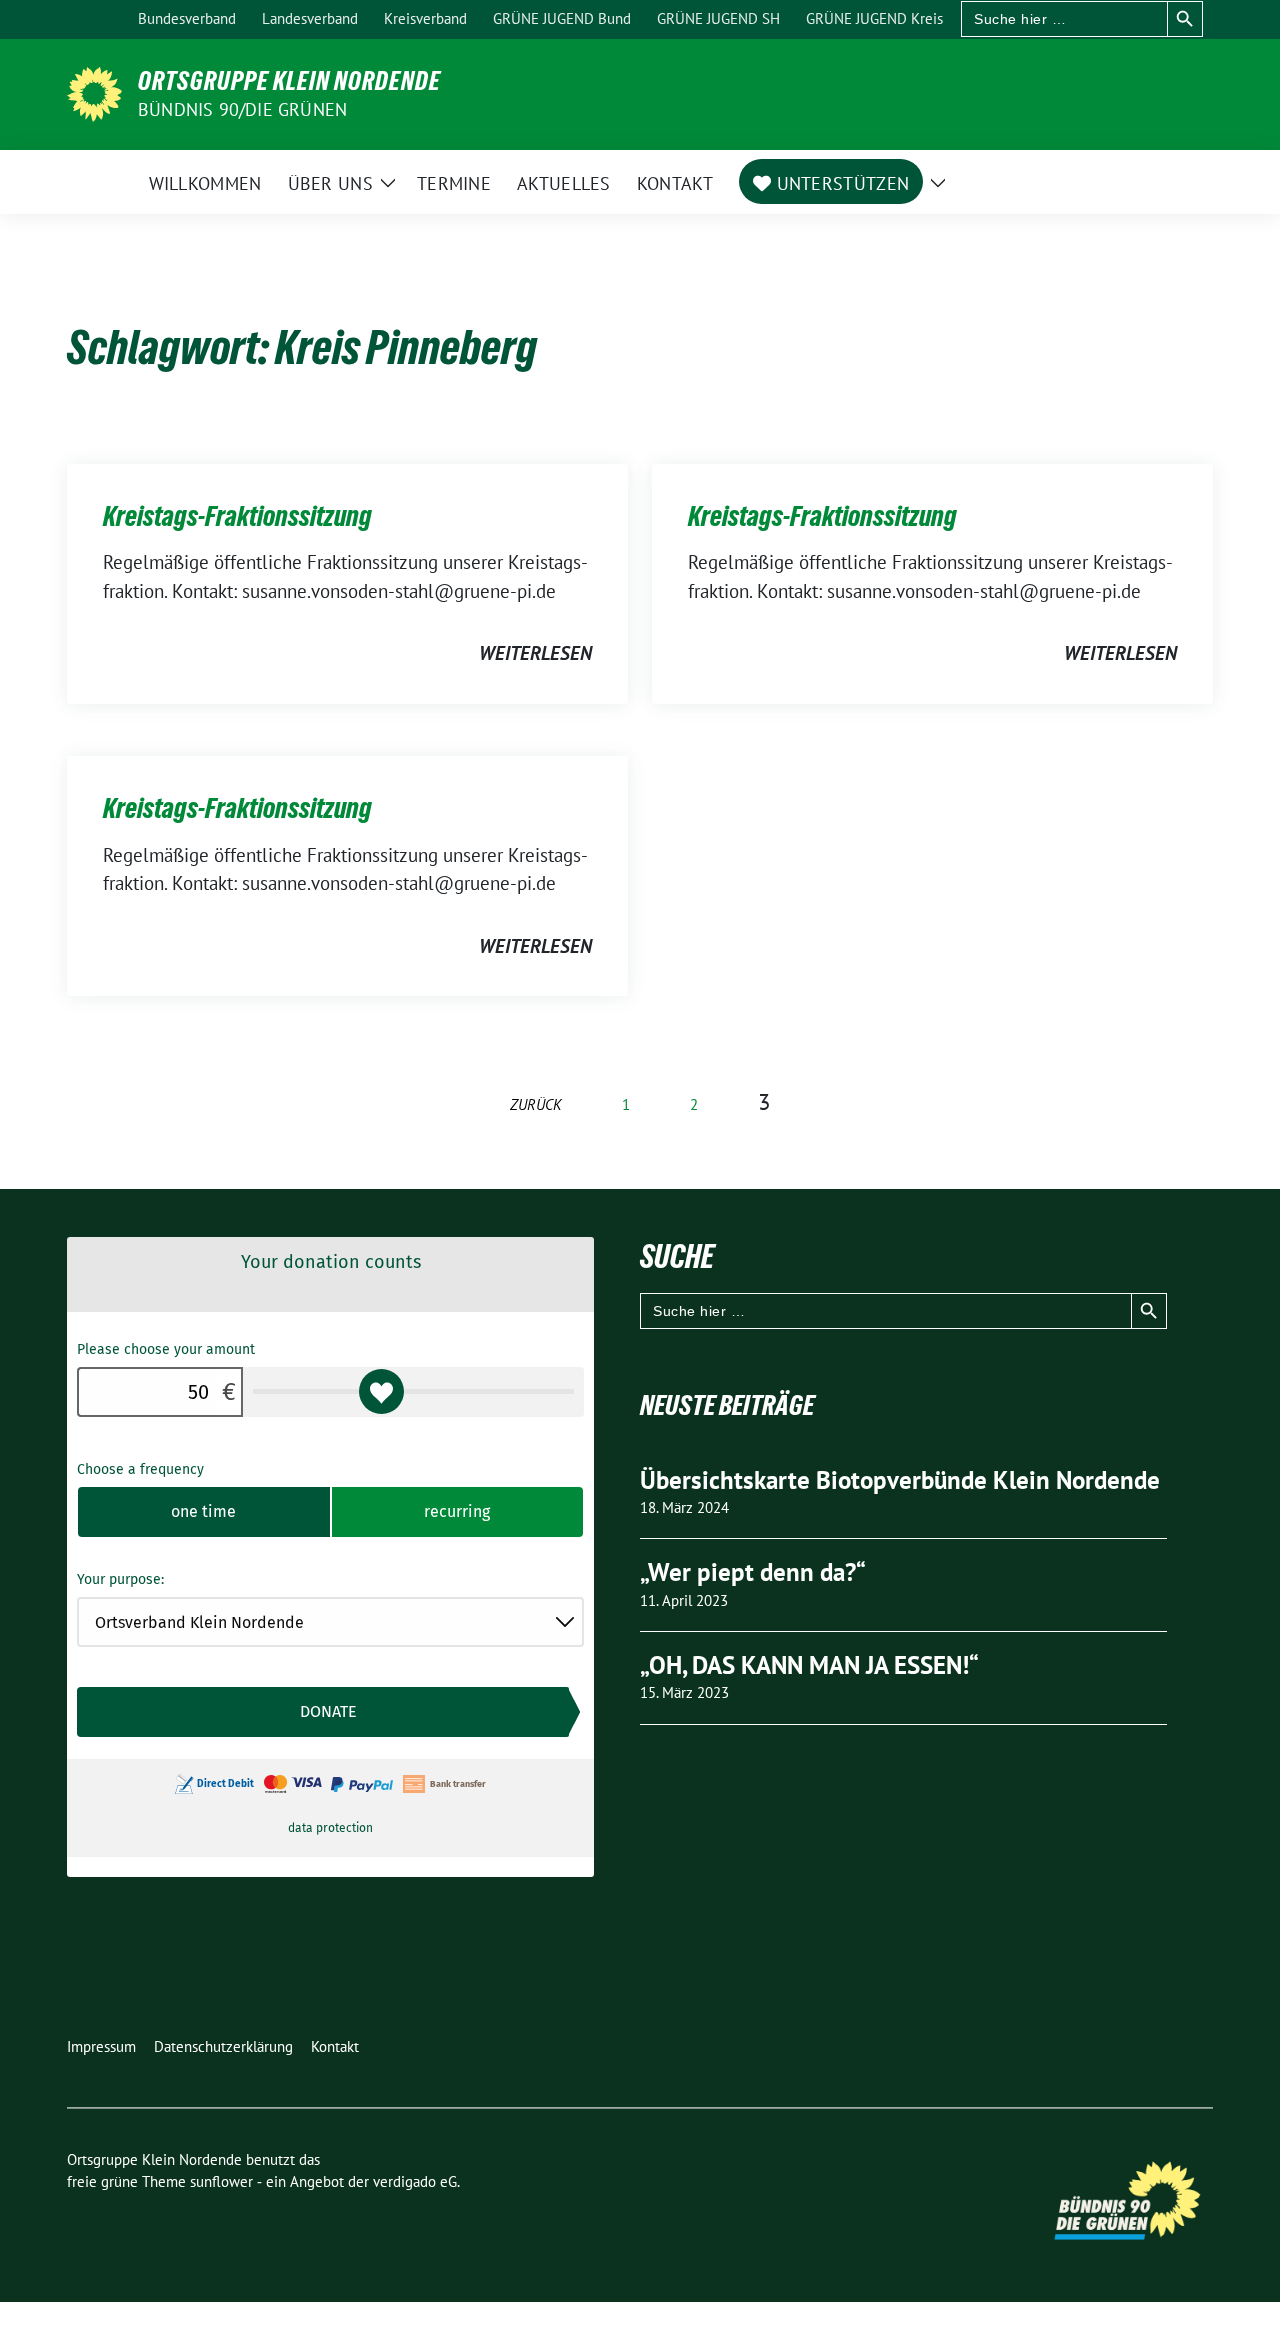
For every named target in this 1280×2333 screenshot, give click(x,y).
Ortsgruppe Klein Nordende (289, 81)
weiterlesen (535, 653)
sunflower (221, 2181)
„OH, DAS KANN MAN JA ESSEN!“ (809, 1665)
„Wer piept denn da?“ (753, 1572)
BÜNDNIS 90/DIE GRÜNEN (242, 109)
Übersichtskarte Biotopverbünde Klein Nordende (900, 1480)
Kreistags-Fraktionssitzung (237, 516)
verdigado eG (415, 2181)
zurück (536, 1104)
